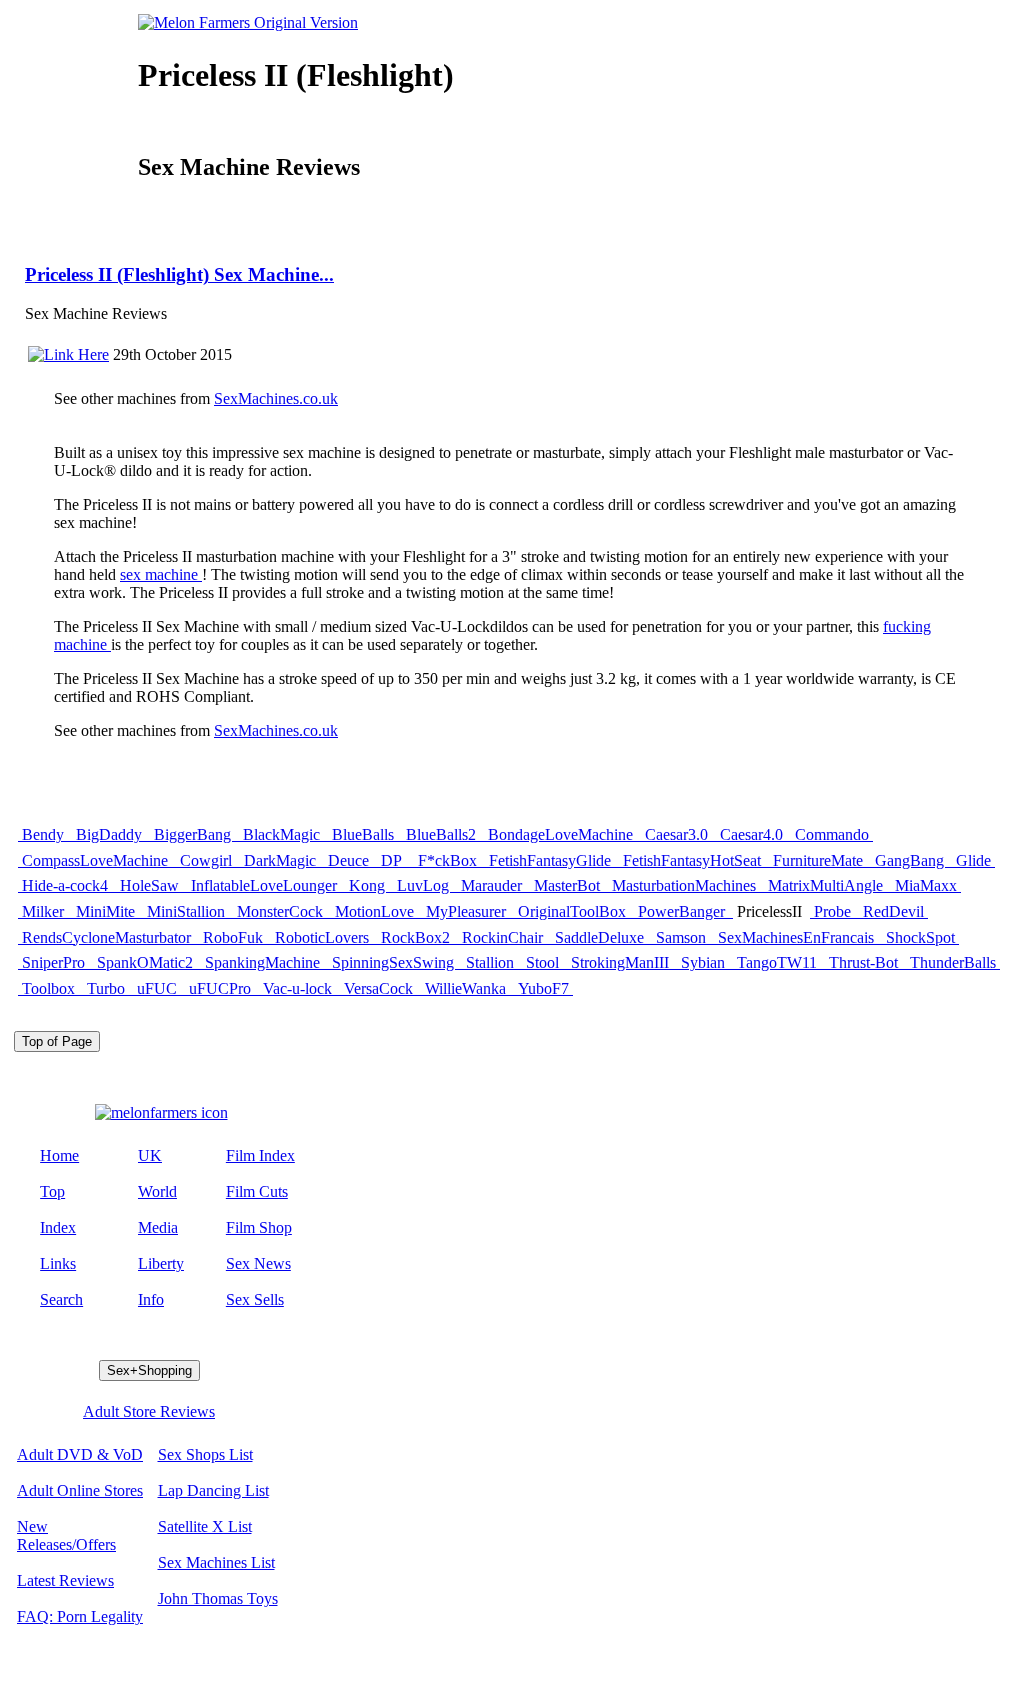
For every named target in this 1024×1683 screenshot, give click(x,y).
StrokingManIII (622, 962)
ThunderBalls (953, 962)
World (157, 1191)
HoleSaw (151, 885)
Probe (834, 911)
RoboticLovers (324, 937)
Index (58, 1227)
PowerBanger (683, 911)
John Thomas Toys (218, 1598)
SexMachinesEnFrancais (798, 937)
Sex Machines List (216, 1562)
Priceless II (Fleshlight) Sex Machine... (179, 274)
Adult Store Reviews (149, 1411)
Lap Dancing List (213, 1490)
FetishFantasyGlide (552, 860)
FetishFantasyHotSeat (694, 860)
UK (150, 1155)
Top (52, 1191)
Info (151, 1299)
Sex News (258, 1263)
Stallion (492, 962)
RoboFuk (235, 937)
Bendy (45, 834)
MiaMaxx (926, 885)
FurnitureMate (820, 860)
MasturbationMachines (686, 885)
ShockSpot (920, 937)
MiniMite (107, 911)
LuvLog (425, 885)
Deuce (350, 860)
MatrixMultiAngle (827, 885)
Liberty (161, 1263)
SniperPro (55, 962)
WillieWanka (467, 988)
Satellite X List (205, 1526)
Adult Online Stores (80, 1490)
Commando (832, 834)
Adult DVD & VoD (80, 1454)
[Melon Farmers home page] (161, 1112)
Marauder (493, 885)
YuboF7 (543, 988)
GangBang (911, 860)
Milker (45, 911)
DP (395, 860)
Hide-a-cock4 (67, 885)
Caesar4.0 (753, 834)
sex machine (161, 574)
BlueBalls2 (443, 834)
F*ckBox (449, 860)
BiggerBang (194, 834)
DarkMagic (282, 860)
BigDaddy (111, 834)
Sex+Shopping (149, 1370)
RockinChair (504, 937)
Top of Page (57, 1041)
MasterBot (569, 885)
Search (61, 1299)
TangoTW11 (779, 962)
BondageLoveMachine (562, 834)
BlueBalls (365, 834)
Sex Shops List (205, 1454)
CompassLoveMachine (97, 860)
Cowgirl (208, 860)
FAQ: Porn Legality (80, 1616)
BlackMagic (283, 834)
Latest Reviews (65, 1580)
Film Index (260, 1155)
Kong (369, 885)
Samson (683, 937)
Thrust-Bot (865, 962)
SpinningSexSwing (395, 962)
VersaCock (380, 988)
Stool (544, 962)
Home (59, 1155)
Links (58, 1263)
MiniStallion (188, 911)
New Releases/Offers (66, 1535)
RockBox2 (417, 937)
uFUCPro (222, 988)
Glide (973, 860)
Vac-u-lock (299, 988)
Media (158, 1227)
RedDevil (893, 911)
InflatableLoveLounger (266, 885)
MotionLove (376, 911)
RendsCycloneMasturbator (108, 937)
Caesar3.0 (678, 834)
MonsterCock (282, 911)
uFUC (159, 988)
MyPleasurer (468, 911)
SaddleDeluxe (601, 937)
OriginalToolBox (574, 911)
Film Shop (259, 1227)
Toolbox (50, 988)
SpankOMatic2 (147, 962)
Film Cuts (257, 1191)
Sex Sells (255, 1299)
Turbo (108, 988)
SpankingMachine (264, 962)
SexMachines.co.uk (276, 398)
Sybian (705, 962)
